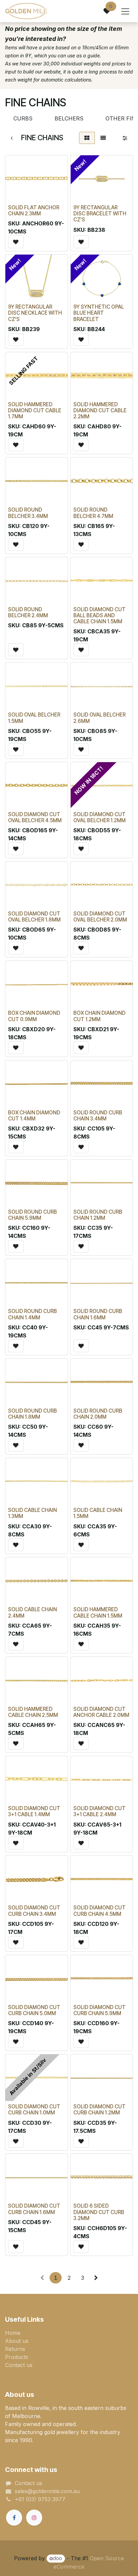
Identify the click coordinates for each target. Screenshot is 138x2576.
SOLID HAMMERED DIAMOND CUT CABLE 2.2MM (100, 410)
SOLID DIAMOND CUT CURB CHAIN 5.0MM (34, 2010)
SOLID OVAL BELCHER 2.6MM (99, 718)
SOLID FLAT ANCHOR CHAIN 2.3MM (34, 211)
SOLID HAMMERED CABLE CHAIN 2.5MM (33, 1712)
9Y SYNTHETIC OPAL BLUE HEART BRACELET (99, 313)
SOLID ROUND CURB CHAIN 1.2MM (98, 1215)
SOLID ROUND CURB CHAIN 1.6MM (98, 1314)
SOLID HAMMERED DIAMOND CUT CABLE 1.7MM (35, 410)
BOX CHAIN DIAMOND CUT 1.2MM (99, 1016)
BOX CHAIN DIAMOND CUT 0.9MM (34, 1016)
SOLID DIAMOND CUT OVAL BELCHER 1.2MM (99, 817)
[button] (16, 242)
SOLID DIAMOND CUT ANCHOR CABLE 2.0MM (101, 1712)
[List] (103, 138)
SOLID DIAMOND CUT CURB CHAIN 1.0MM (34, 2110)
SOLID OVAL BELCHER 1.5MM (34, 718)
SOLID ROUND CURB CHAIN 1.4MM (32, 1314)
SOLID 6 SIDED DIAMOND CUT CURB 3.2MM (99, 2212)
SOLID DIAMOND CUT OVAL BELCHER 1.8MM (34, 917)
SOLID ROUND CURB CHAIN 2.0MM (98, 1414)
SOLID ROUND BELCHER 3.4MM (28, 513)
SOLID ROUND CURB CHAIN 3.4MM (98, 1116)
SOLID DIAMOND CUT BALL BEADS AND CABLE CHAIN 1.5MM (99, 615)
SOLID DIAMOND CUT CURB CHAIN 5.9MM (99, 2010)
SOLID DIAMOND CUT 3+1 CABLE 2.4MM (99, 1811)
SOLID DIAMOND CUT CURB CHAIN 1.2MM (99, 2110)
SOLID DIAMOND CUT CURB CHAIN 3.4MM (34, 1911)
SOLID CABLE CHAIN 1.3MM (32, 1513)
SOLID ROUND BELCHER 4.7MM (93, 513)
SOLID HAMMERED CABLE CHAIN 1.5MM (98, 1612)
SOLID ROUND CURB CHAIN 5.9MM (32, 1215)
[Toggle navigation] (125, 11)
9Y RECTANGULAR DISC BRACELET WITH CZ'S (100, 214)
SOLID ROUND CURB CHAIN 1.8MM (32, 1414)
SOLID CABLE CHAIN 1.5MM (98, 1513)
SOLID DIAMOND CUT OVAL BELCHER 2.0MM (100, 917)
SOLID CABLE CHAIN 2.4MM (32, 1612)
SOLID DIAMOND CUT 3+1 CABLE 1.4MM (34, 1811)
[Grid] (87, 138)
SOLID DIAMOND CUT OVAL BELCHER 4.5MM (35, 817)
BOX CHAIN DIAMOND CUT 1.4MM (34, 1116)
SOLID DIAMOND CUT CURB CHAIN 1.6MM (34, 2209)
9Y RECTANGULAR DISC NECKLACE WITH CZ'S (35, 313)
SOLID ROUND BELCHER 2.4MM (28, 612)
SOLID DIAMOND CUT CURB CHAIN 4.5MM (99, 1911)
